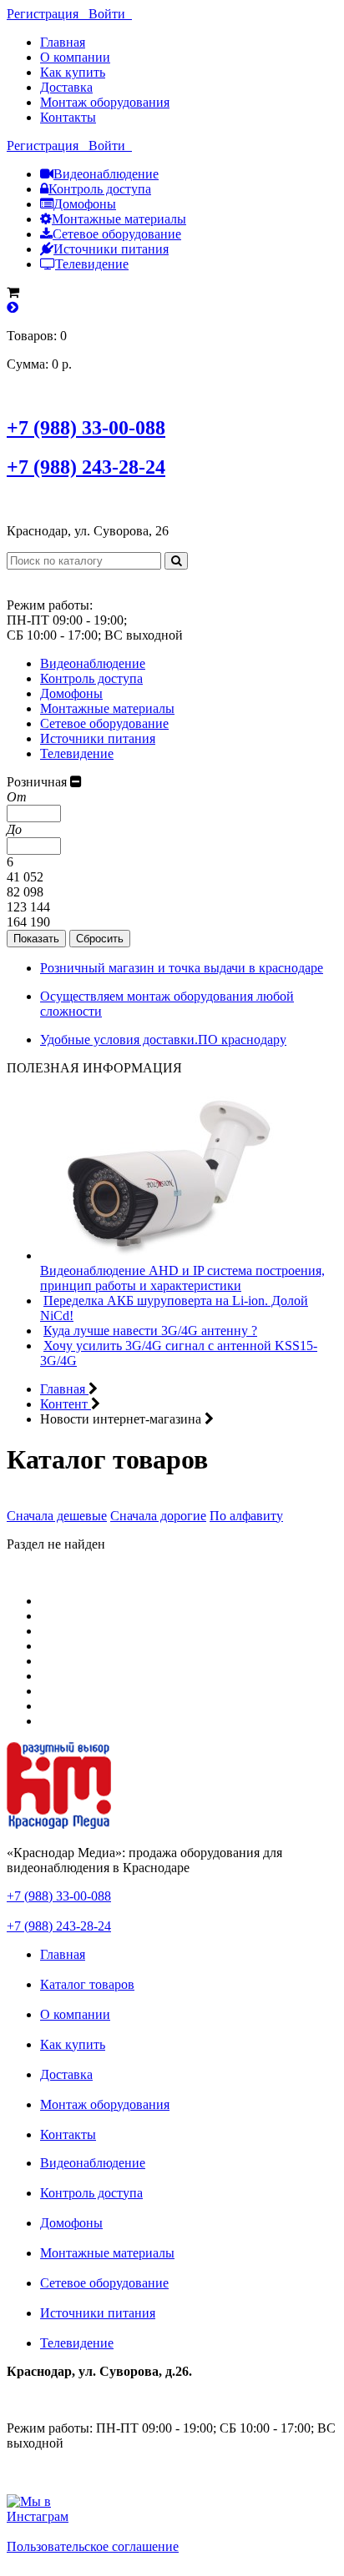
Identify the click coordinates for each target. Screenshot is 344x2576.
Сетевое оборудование (117, 234)
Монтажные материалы (119, 219)
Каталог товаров (87, 1984)
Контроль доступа (100, 189)
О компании (75, 57)
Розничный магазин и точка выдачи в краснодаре (182, 968)
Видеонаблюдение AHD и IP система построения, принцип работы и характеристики (182, 1278)
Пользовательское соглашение (93, 2546)
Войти (110, 14)
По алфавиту (246, 1516)
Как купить (73, 72)
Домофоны (85, 204)
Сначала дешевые (57, 1516)
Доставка (66, 87)
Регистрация (48, 14)
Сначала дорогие (158, 1516)
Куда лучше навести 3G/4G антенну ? (150, 1331)
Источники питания (111, 249)
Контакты (68, 117)
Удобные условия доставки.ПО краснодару (163, 1039)
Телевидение (92, 264)
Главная (63, 42)
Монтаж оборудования (105, 102)
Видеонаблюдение (106, 174)
